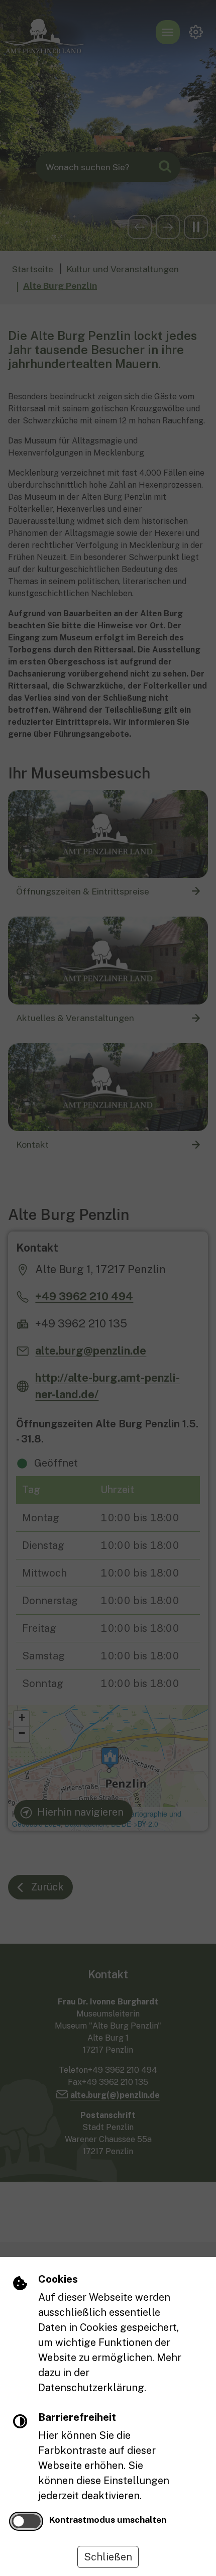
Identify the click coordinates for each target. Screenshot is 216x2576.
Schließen (108, 2557)
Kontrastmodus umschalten (108, 2519)
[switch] (26, 2521)
